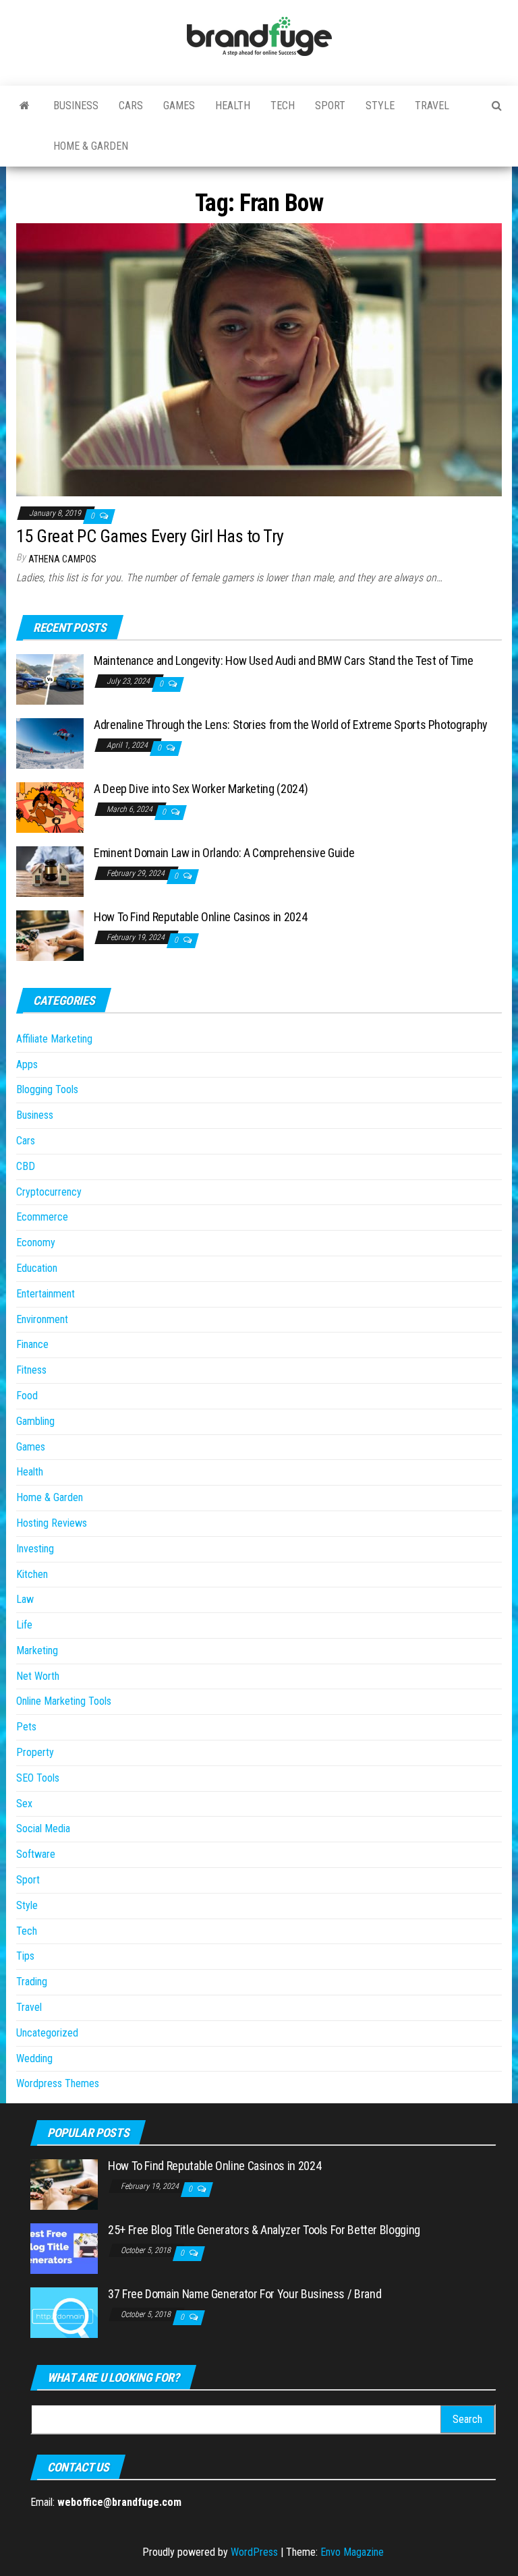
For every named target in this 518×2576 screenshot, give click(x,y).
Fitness (31, 1370)
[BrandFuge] (25, 106)
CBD (26, 1166)
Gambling (35, 1421)
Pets (26, 1727)
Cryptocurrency (49, 1192)
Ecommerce (42, 1217)
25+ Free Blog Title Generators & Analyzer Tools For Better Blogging (264, 2230)
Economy (36, 1242)
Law (25, 1599)
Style (380, 106)
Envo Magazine (352, 2552)
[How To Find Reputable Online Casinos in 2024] (50, 935)
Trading (32, 1982)
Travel (432, 106)
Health (233, 106)
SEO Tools (38, 1778)
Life (24, 1625)
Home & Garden (91, 146)
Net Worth (38, 1676)
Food (27, 1396)
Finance (32, 1344)
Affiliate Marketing (54, 1039)
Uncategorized (47, 2033)
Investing (35, 1549)
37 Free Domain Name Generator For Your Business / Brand (244, 2294)
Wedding (34, 2058)
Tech (283, 106)
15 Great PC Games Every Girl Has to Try (150, 536)
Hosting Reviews (52, 1523)
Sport (330, 106)
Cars (131, 106)
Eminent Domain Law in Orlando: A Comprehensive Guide (224, 853)
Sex (24, 1804)
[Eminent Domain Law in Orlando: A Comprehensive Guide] (50, 871)
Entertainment (46, 1294)
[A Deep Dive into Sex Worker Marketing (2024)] (50, 807)
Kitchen (32, 1574)
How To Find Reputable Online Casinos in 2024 (200, 917)
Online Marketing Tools (64, 1701)
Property (35, 1752)
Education (37, 1268)
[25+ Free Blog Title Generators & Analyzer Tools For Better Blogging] (64, 2248)
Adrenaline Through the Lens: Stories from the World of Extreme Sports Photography (291, 725)
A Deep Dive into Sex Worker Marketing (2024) (201, 789)
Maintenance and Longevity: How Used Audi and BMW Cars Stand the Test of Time (284, 661)
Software (36, 1854)
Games (179, 106)
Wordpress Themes (58, 2083)
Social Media (43, 1828)
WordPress (254, 2552)
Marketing (37, 1650)
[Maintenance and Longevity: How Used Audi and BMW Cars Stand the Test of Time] (50, 679)
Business (76, 106)
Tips (25, 1956)
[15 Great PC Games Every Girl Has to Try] (259, 359)
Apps (27, 1064)
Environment (42, 1319)
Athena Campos (62, 559)
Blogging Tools (47, 1089)
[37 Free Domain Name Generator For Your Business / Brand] (64, 2312)
